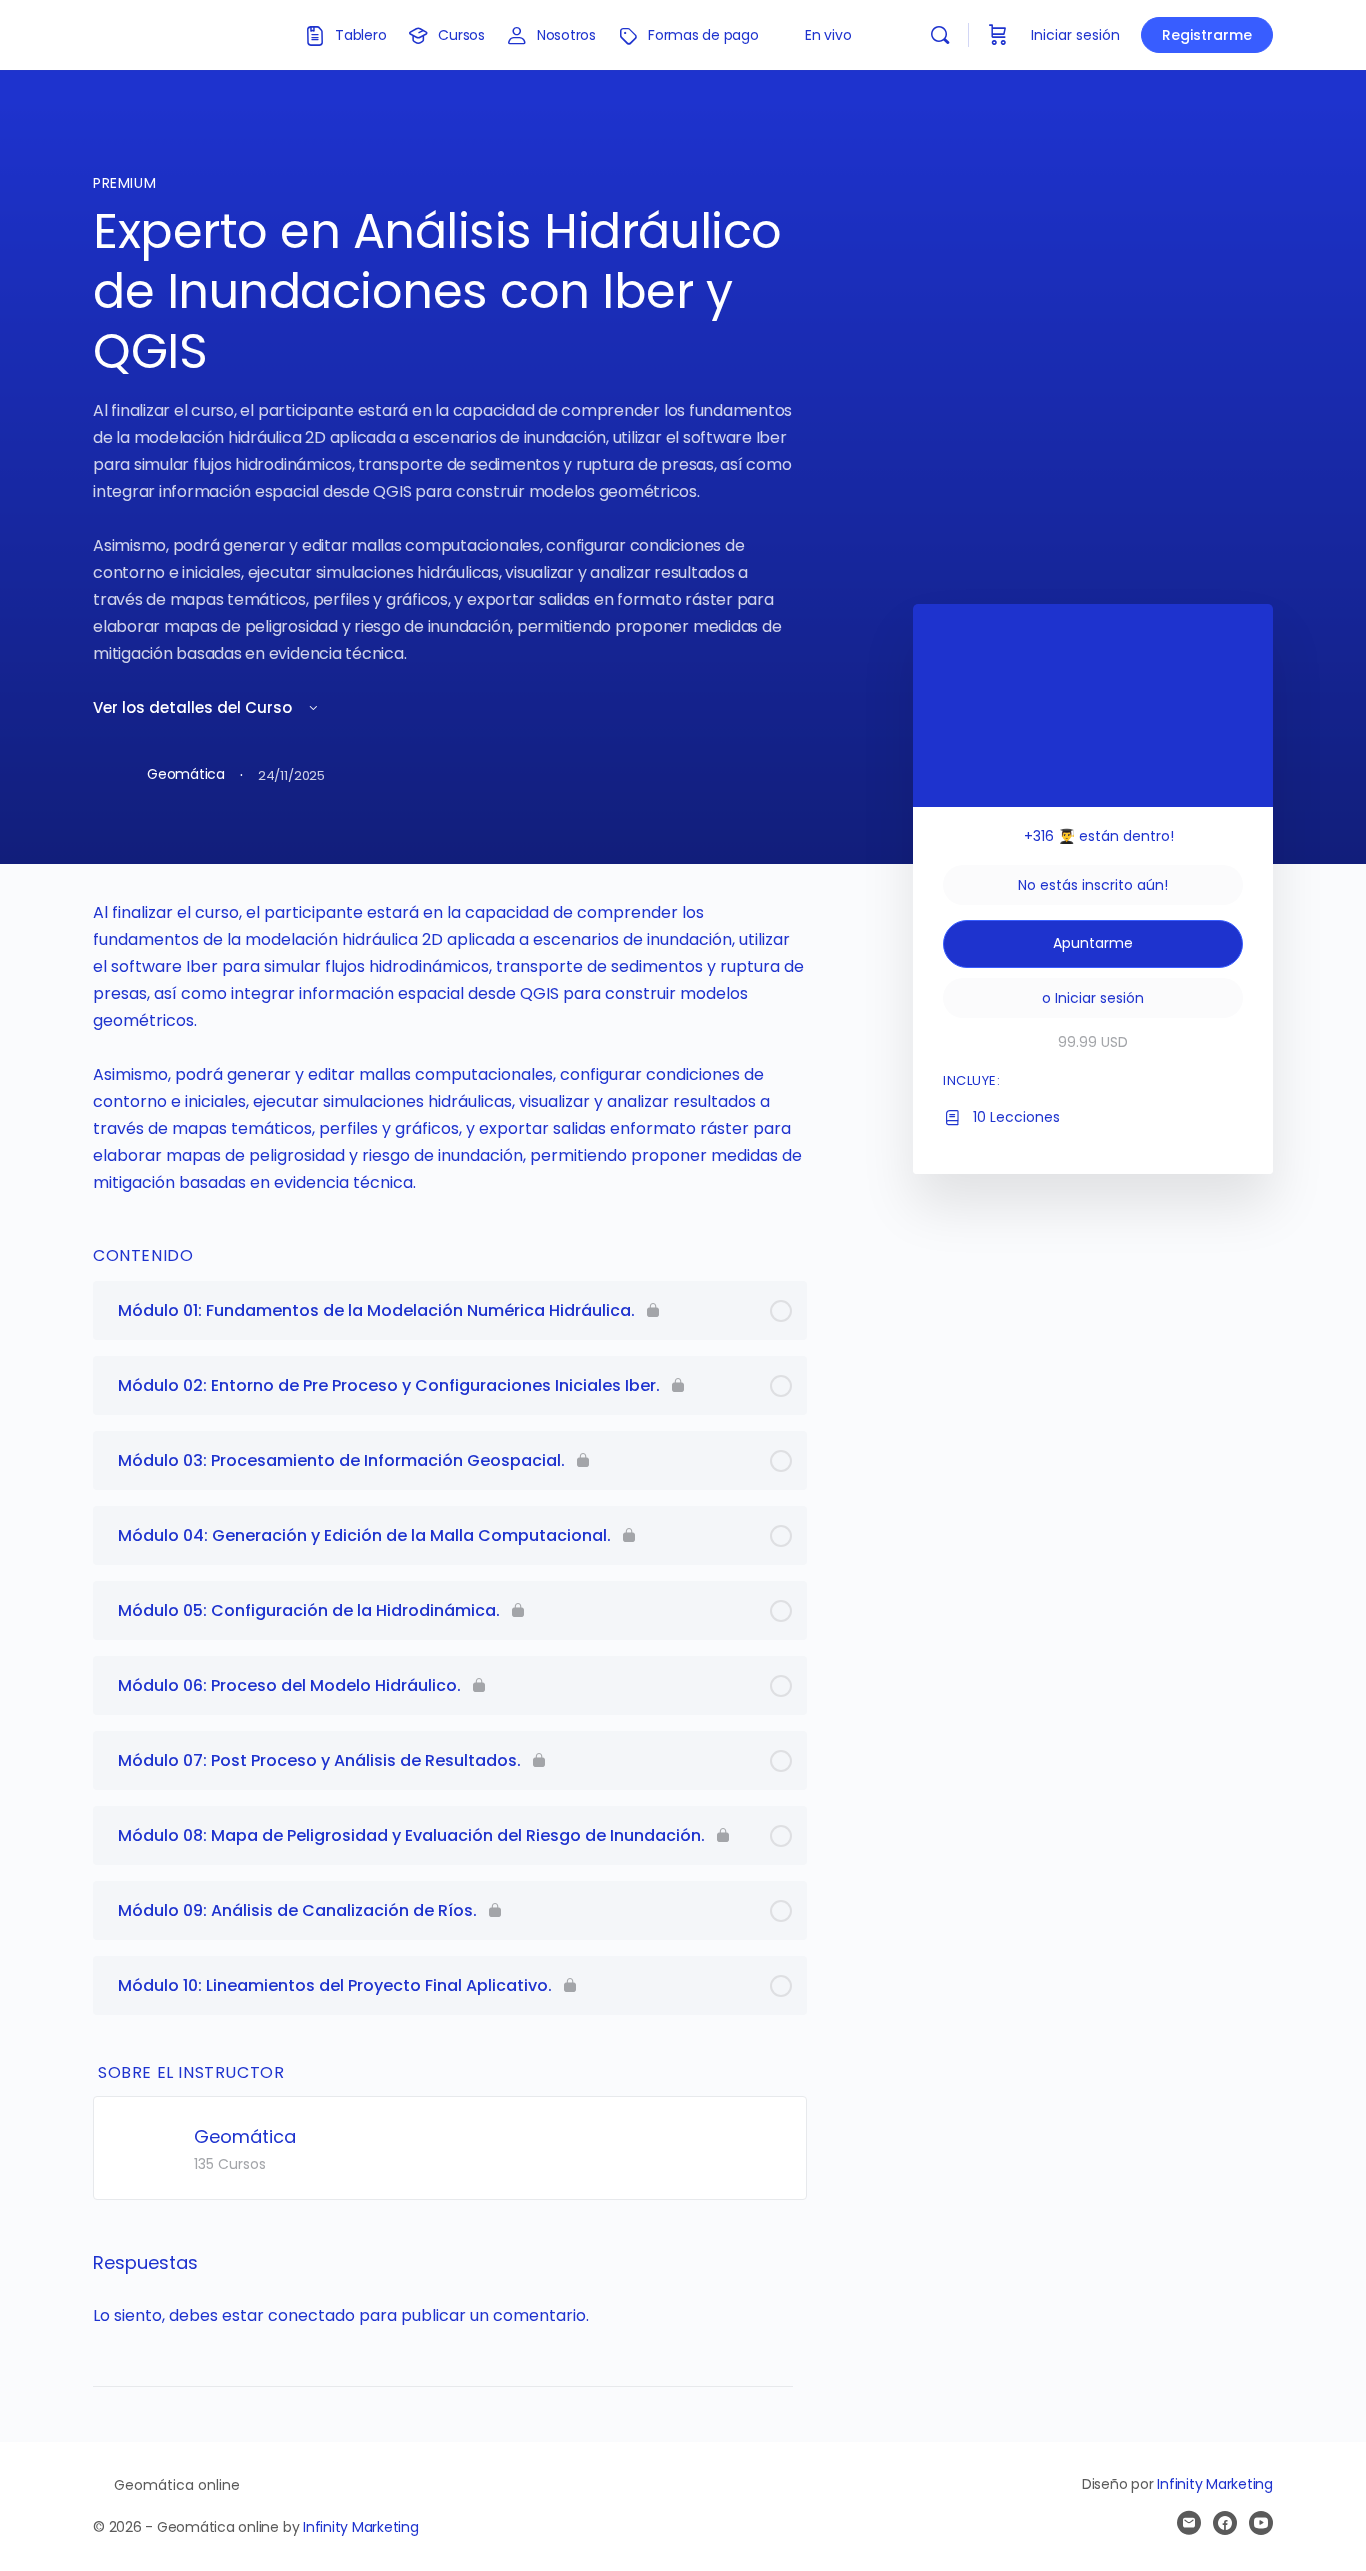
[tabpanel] (450, 1047)
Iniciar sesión (1075, 35)
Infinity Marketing (361, 2527)
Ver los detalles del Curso (194, 707)
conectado (311, 2315)
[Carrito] (998, 35)
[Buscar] (940, 35)
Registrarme (1207, 35)
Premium (124, 183)
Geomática (245, 2136)
